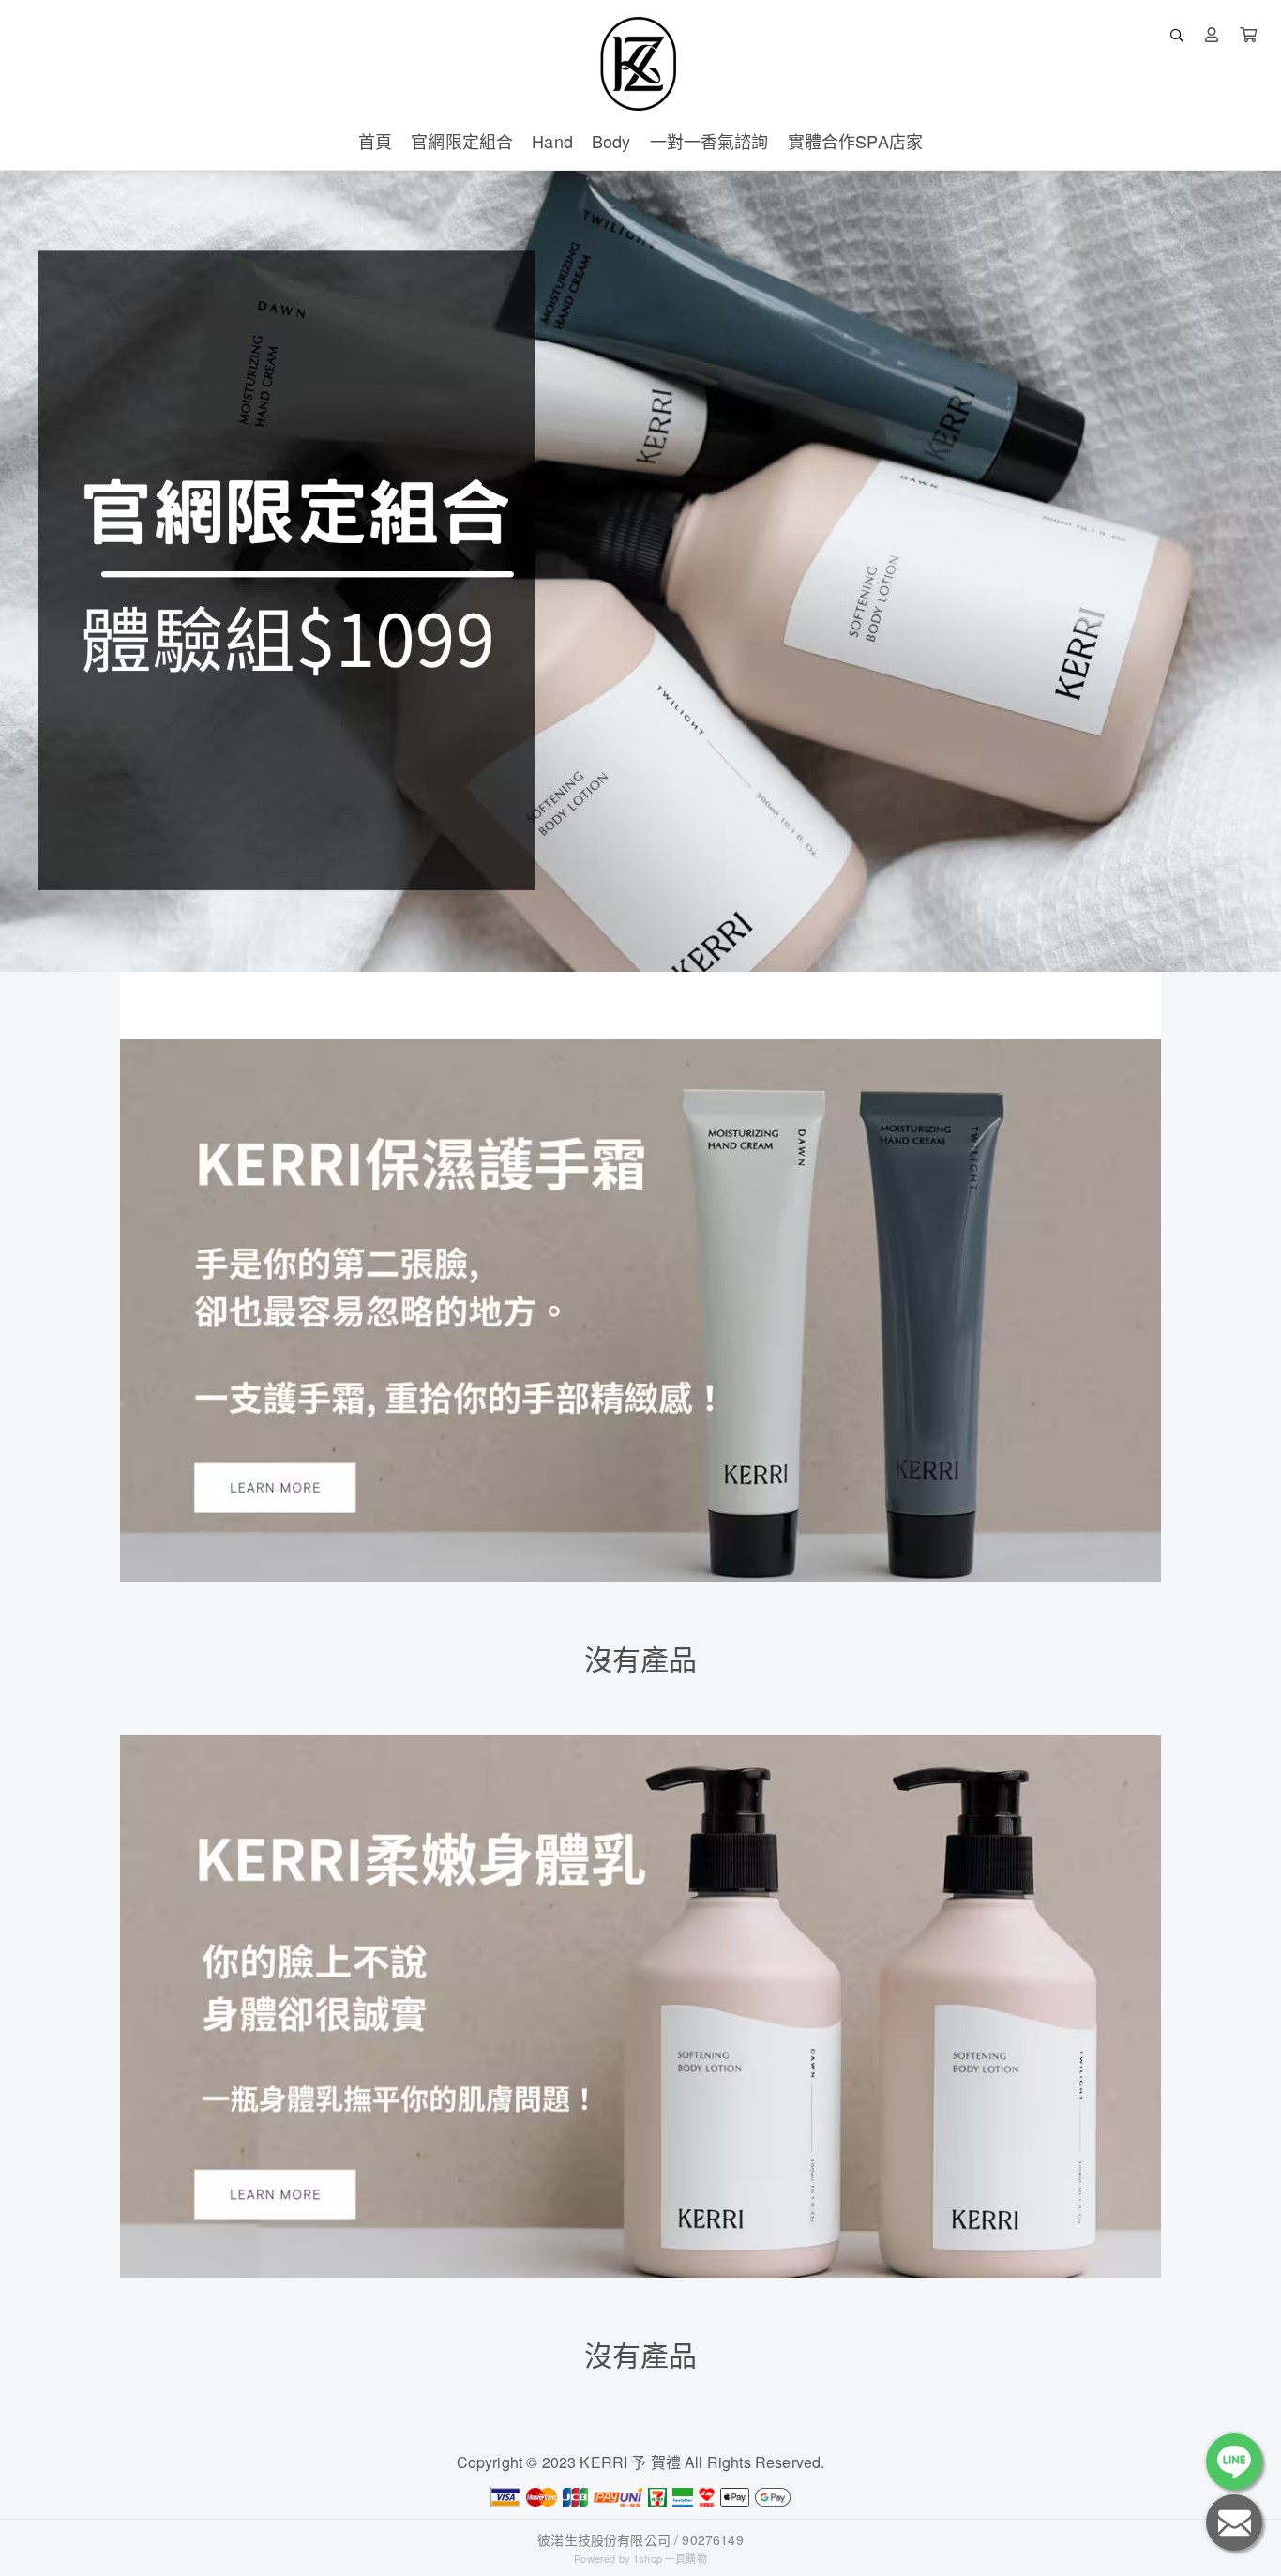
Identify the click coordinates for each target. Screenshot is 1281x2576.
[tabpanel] (640, 571)
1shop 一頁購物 (670, 2558)
